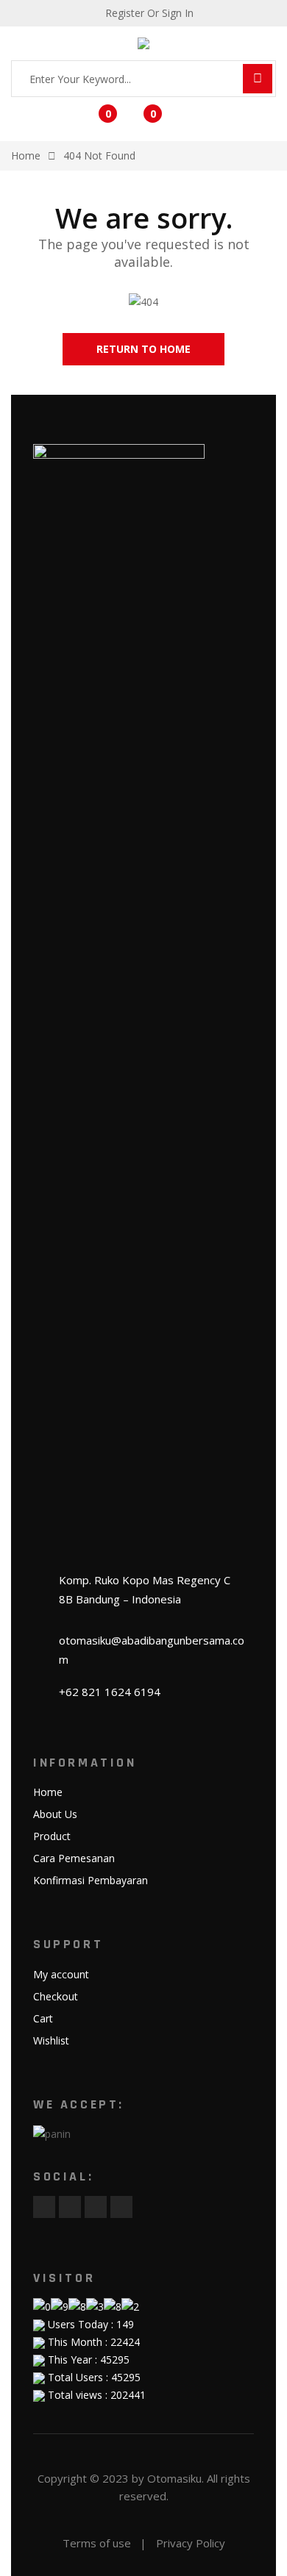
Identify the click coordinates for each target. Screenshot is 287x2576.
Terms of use (97, 2543)
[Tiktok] (121, 2207)
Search (258, 79)
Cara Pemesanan (74, 1858)
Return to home (143, 349)
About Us (55, 1814)
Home (48, 1792)
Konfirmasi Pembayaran (91, 1880)
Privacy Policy (191, 2543)
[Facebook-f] (44, 2207)
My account (61, 1974)
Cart (43, 2018)
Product (52, 1836)
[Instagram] (96, 2207)
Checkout (56, 1996)
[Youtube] (70, 2207)
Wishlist (51, 2040)
